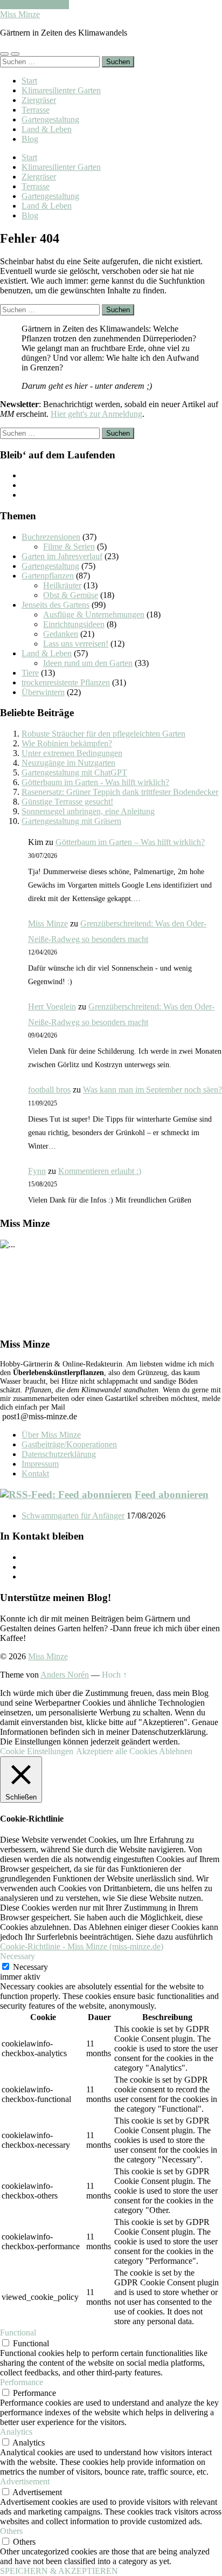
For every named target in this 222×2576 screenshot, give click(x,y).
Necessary (30, 1967)
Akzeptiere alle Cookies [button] (117, 1751)
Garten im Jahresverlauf (62, 556)
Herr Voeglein (52, 1007)
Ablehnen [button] (176, 1751)
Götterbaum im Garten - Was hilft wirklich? (95, 782)
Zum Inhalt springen (34, 5)
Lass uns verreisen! (76, 644)
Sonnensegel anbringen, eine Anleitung (88, 811)
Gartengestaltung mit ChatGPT (74, 772)
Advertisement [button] (25, 2481)
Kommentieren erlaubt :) (100, 1171)
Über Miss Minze (51, 1435)
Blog (30, 139)
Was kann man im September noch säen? (152, 1090)
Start (29, 81)
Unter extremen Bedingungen (72, 753)
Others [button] (11, 2531)
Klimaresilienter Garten (61, 90)
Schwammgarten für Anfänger (73, 1516)
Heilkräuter (62, 585)
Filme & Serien (69, 547)
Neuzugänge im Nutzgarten (68, 763)
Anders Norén (65, 1675)
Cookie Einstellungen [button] (37, 1751)
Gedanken (61, 634)
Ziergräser (39, 100)
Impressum (40, 1464)
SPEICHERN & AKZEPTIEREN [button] (59, 2571)
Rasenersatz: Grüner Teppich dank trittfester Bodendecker (120, 792)
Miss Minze (20, 14)
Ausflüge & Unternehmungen (94, 614)
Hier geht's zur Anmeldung (96, 414)
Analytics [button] (16, 2432)
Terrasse (36, 110)
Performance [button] (22, 2382)
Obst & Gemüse (71, 595)
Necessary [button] (18, 1956)
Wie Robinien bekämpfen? (67, 743)
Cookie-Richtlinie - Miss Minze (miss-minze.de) (82, 1946)
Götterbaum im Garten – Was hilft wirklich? (130, 842)
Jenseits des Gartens (55, 605)
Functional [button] (18, 2333)
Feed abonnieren (172, 1495)
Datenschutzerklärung (59, 1454)
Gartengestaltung (50, 119)
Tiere (30, 673)
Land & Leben (47, 129)
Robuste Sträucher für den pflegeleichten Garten (103, 734)
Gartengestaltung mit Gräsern (71, 821)
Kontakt (35, 1474)
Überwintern (43, 692)
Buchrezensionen (51, 537)
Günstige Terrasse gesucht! (67, 802)
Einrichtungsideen (74, 624)
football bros (49, 1090)
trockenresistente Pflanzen (66, 682)
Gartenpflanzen (48, 576)
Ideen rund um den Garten (88, 663)
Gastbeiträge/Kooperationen (69, 1444)
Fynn (37, 1171)
